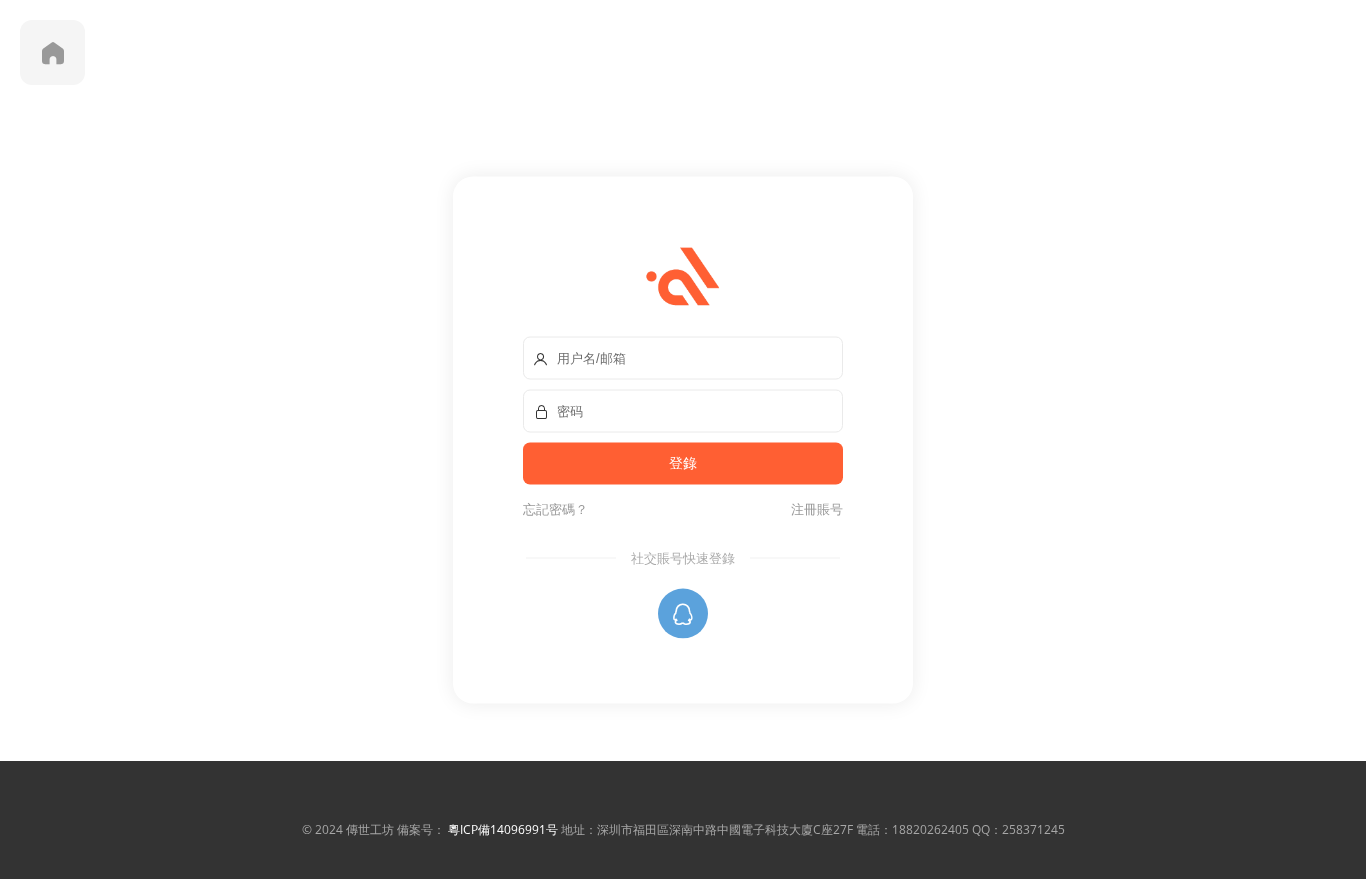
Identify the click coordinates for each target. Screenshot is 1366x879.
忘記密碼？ (555, 508)
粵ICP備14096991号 (503, 829)
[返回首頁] (52, 52)
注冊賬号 (814, 508)
